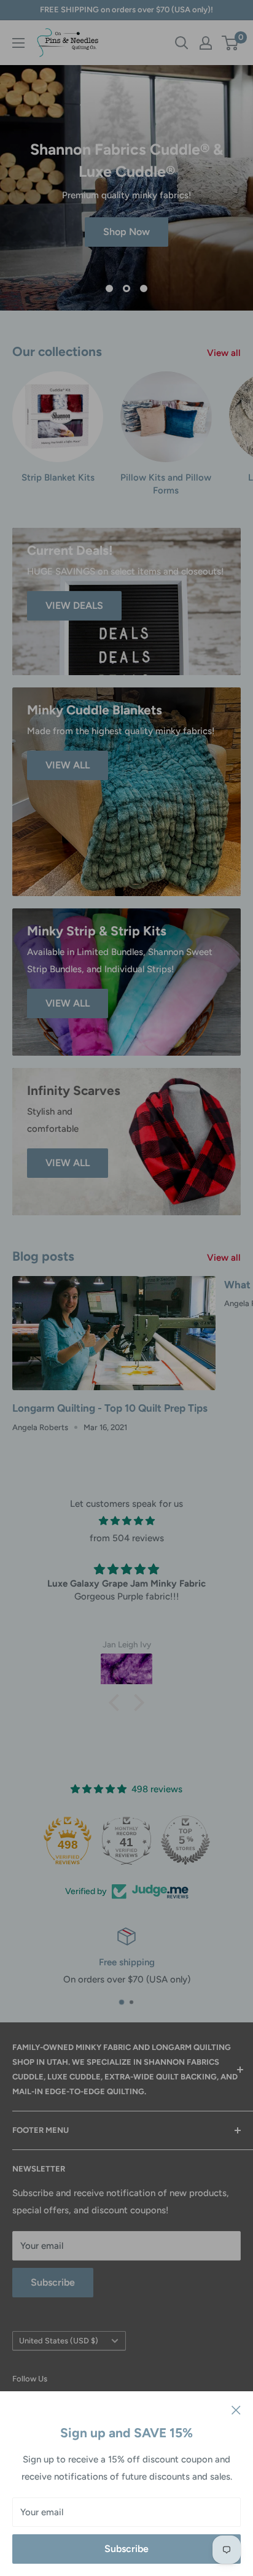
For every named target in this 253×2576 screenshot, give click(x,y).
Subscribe (126, 2549)
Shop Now (126, 232)
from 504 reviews (127, 1538)
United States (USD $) (59, 2341)
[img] (126, 1521)
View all (224, 353)
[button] (117, 1703)
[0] (231, 43)
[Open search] (182, 43)
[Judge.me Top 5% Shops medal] (185, 1840)
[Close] (236, 2410)
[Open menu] (18, 43)
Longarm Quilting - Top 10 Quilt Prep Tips (110, 1408)
